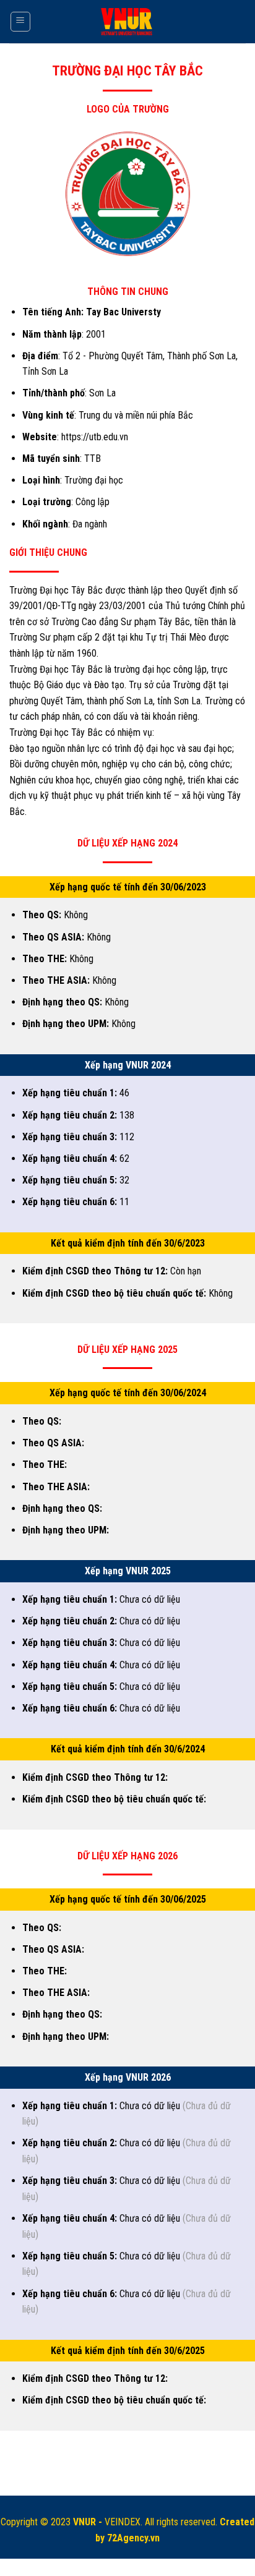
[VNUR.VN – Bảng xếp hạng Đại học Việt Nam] (128, 22)
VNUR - (89, 2522)
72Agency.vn (133, 2538)
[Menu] (21, 22)
